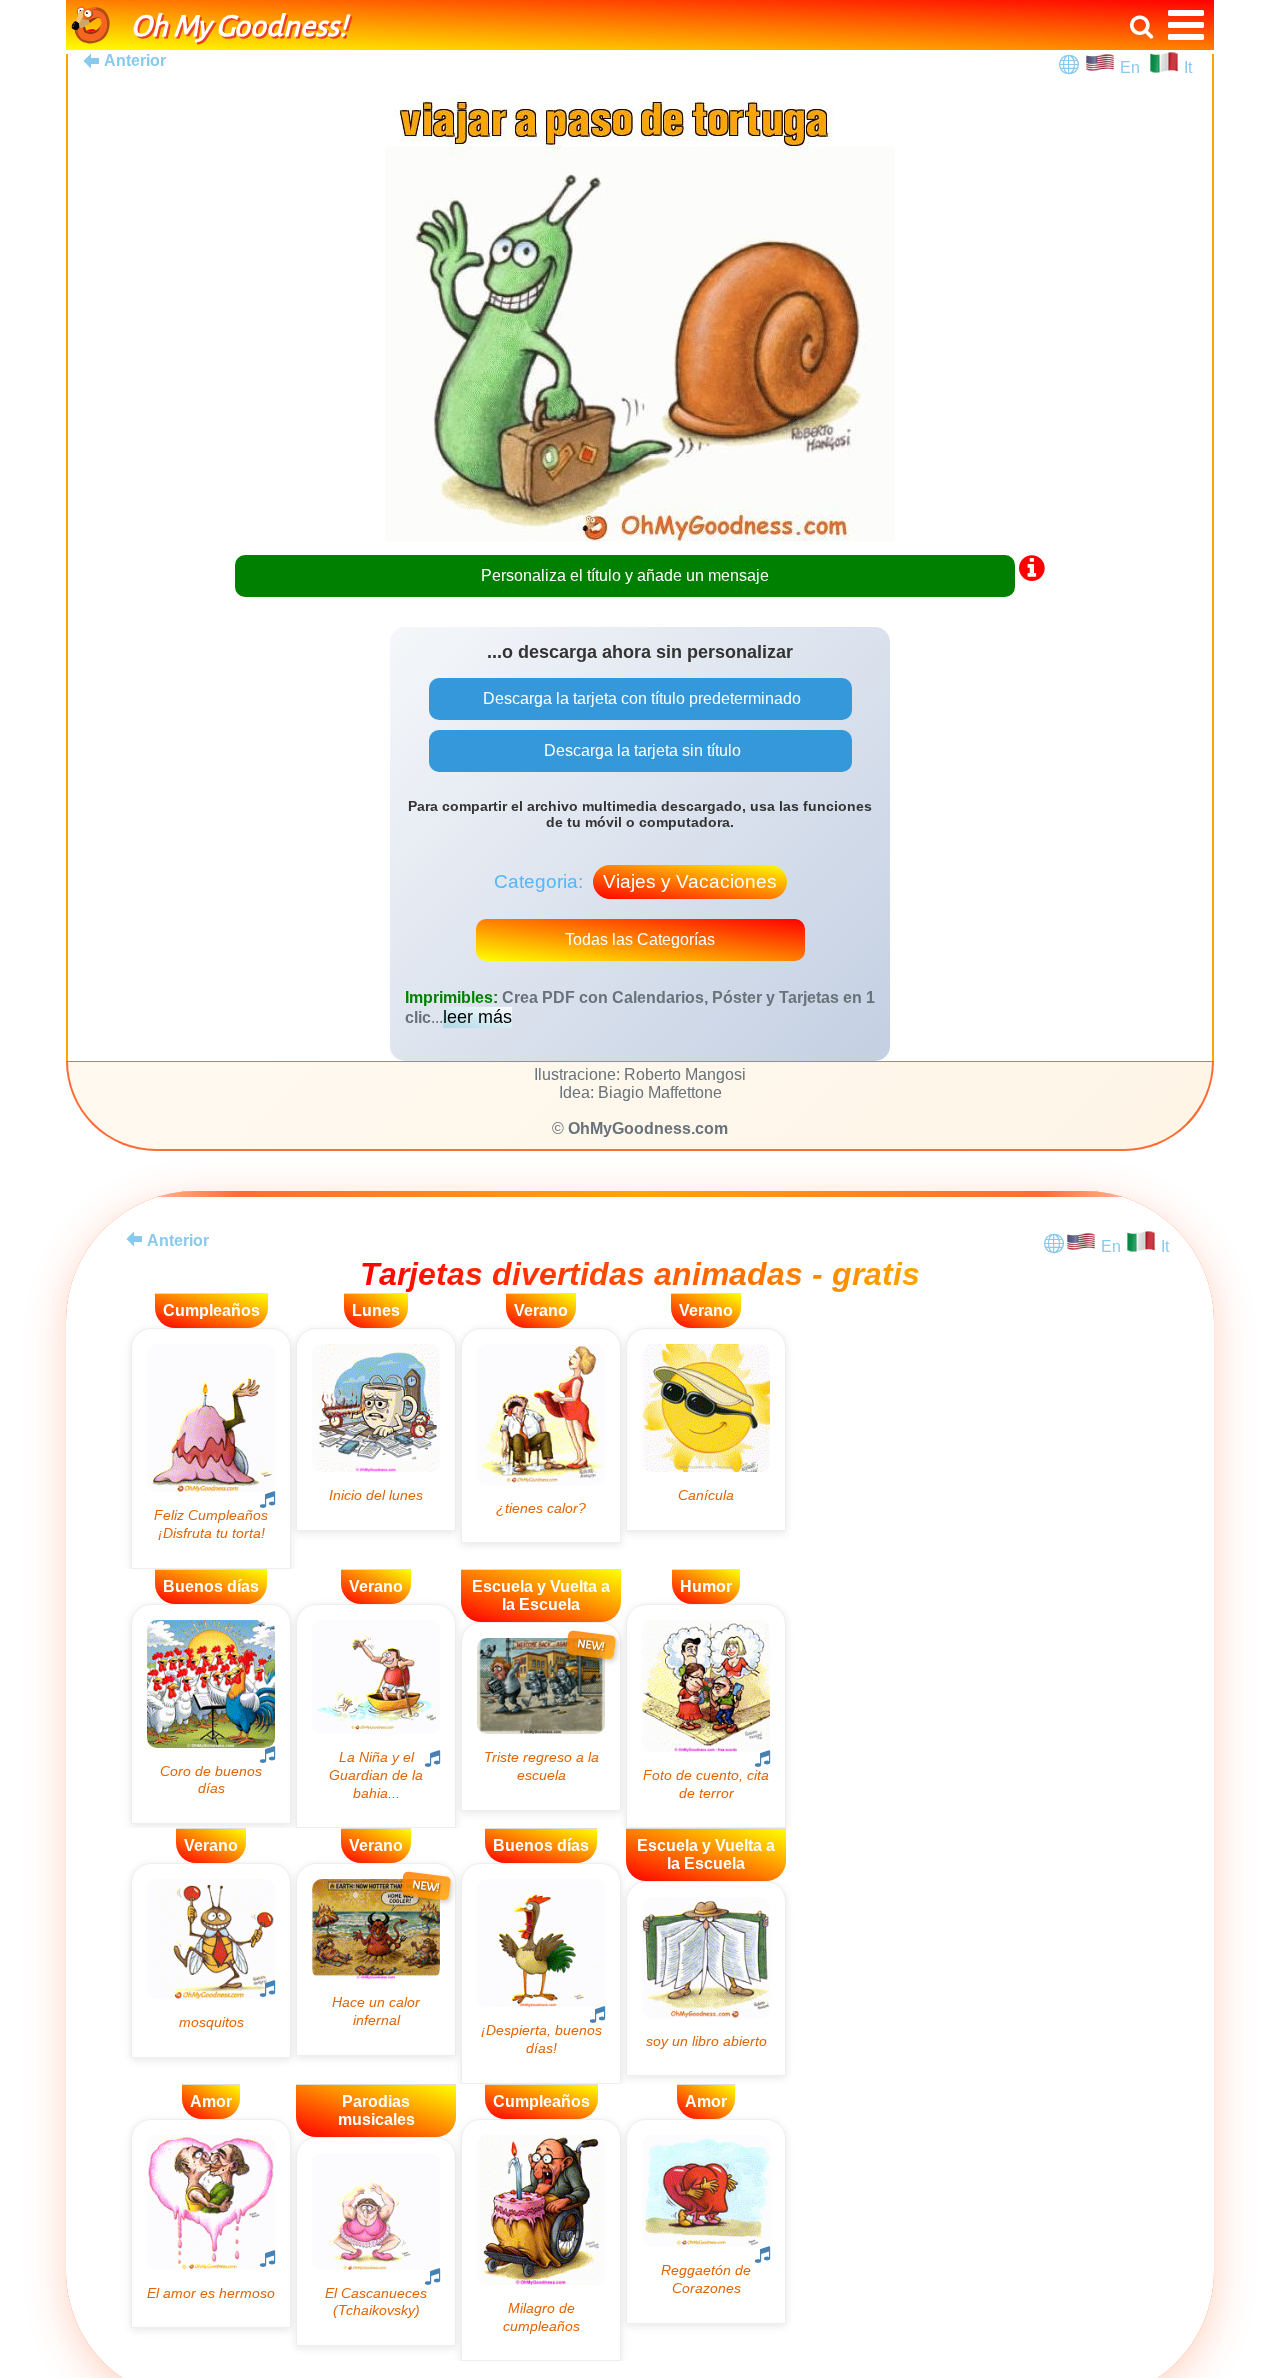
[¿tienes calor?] (541, 1435)
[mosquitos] (211, 1960)
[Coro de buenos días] (211, 1714)
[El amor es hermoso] (211, 2223)
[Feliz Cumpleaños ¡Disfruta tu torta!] (211, 1448)
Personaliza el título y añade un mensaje (625, 575)
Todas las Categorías (640, 939)
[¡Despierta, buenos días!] (541, 1973)
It (1188, 67)
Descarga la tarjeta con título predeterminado (640, 698)
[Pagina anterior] (134, 1239)
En (1134, 67)
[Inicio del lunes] (376, 1429)
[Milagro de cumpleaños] (541, 2240)
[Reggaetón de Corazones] (706, 2221)
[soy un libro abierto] (706, 1978)
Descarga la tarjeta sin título (640, 750)
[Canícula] (706, 1429)
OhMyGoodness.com (648, 1128)
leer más (477, 1017)
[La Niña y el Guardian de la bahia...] (376, 1716)
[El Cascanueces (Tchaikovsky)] (376, 2241)
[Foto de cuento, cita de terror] (706, 1716)
